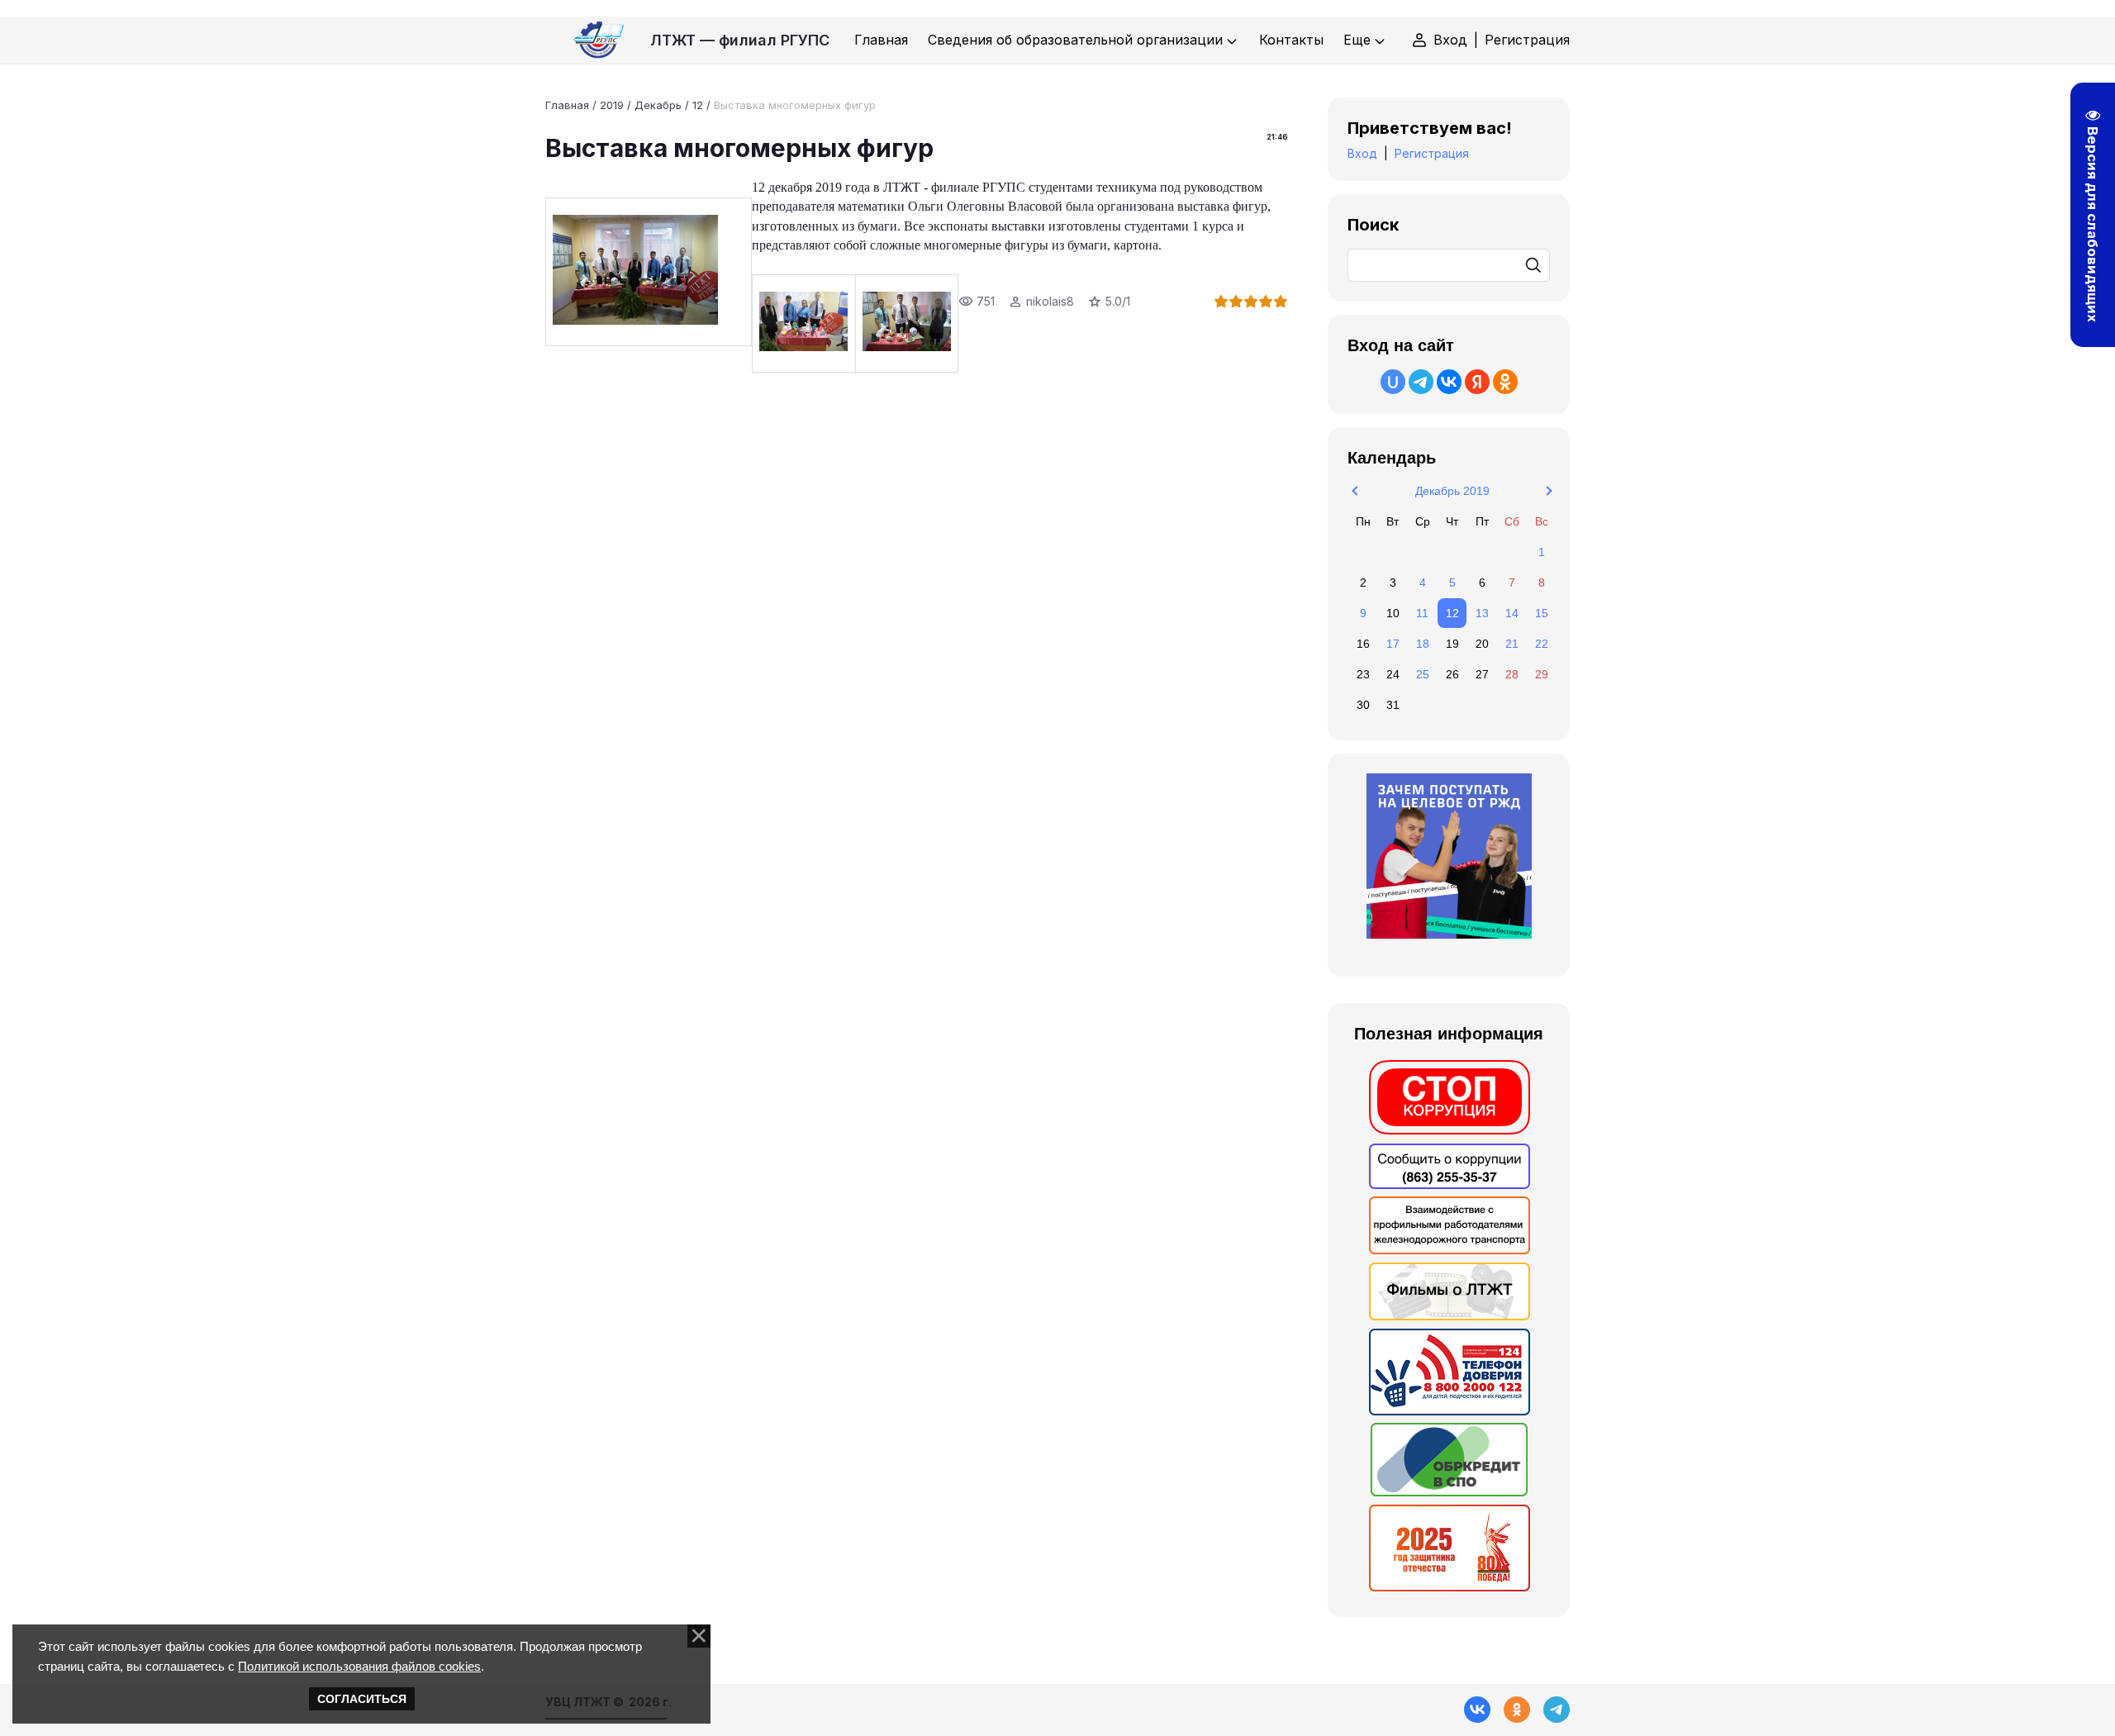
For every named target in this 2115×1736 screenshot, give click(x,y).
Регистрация (1527, 40)
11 (1422, 613)
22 (1542, 644)
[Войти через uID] (1393, 382)
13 (1482, 613)
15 (1542, 613)
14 (1512, 613)
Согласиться (362, 1699)
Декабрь (658, 105)
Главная (567, 105)
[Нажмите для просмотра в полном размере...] (649, 272)
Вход (1450, 40)
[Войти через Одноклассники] (1505, 382)
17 (1393, 644)
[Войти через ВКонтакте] (1449, 382)
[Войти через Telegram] (1421, 382)
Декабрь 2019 (1452, 491)
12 (698, 105)
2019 (612, 105)
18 (1423, 644)
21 (1512, 644)
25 (1423, 674)
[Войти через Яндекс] (1477, 382)
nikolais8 (1050, 301)
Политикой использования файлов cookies (359, 1666)
